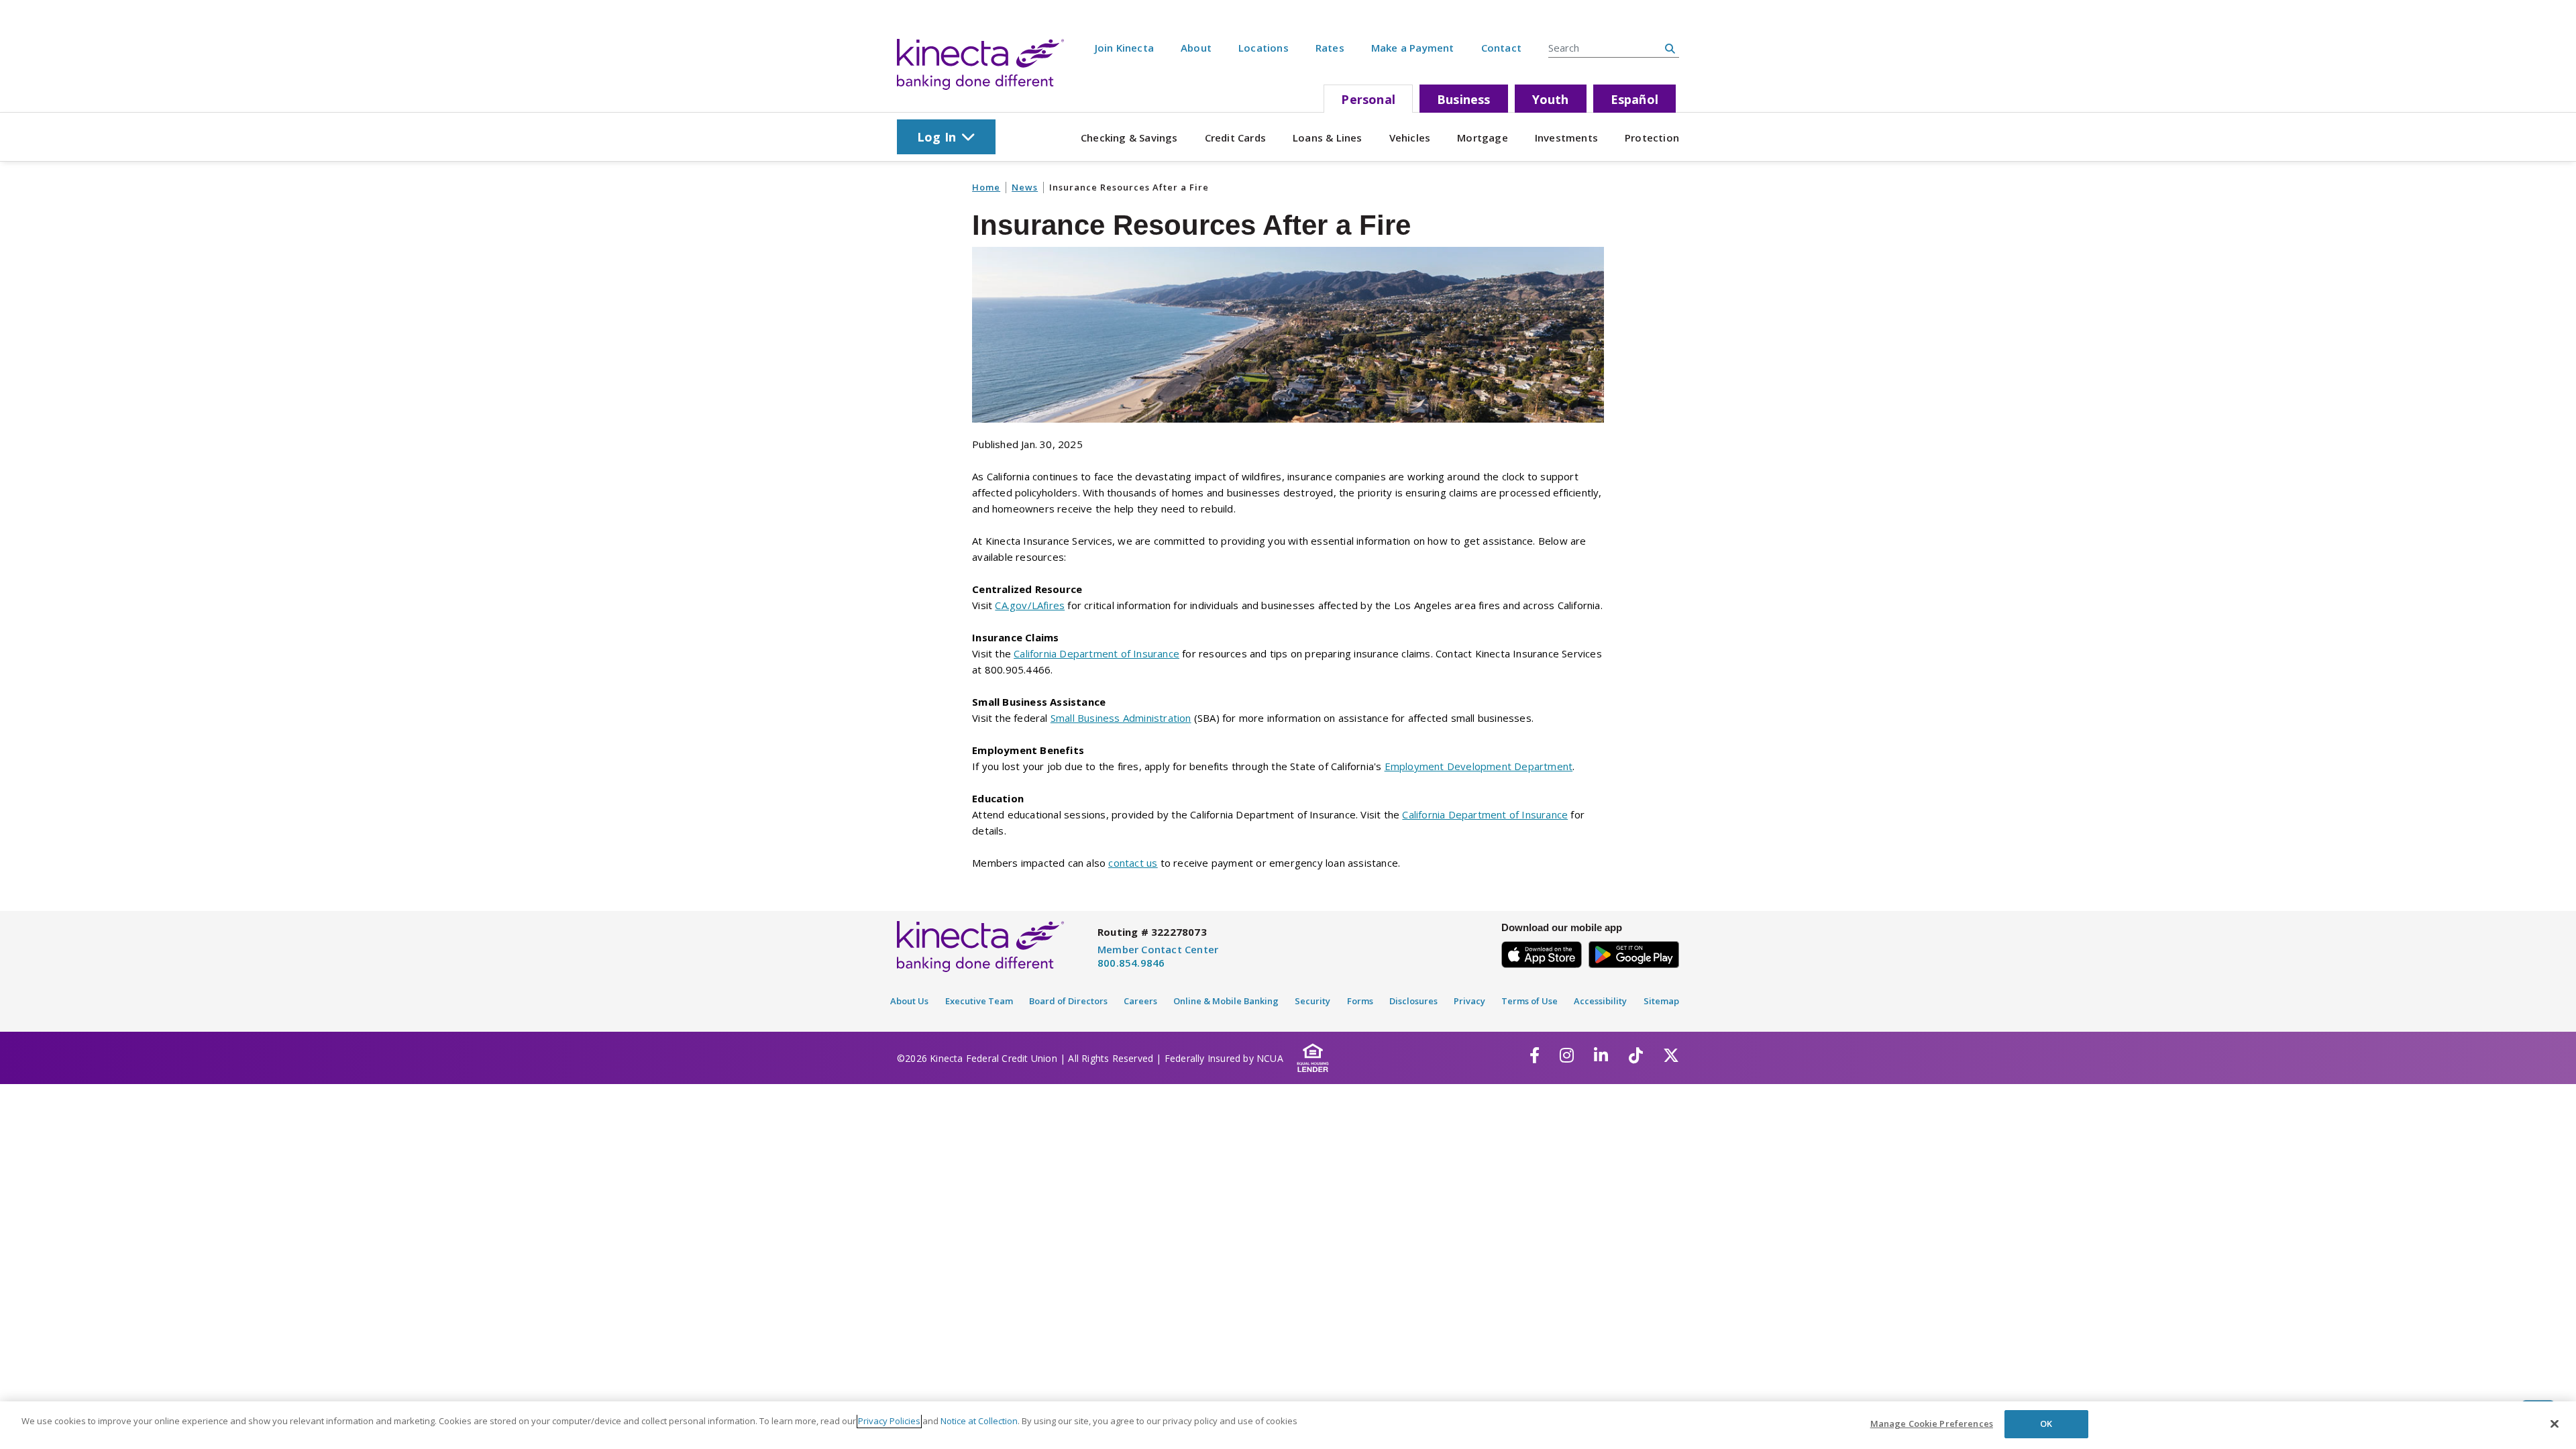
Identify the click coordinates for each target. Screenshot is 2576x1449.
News (1025, 187)
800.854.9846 (1131, 963)
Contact (1501, 48)
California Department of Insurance (1096, 653)
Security (1312, 1001)
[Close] (2555, 1424)
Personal (1368, 99)
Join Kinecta (1124, 48)
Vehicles (1410, 138)
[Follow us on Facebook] (1535, 1055)
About (1196, 48)
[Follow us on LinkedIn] (1601, 1055)
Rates (1330, 48)
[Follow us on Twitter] (1671, 1055)
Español (1634, 99)
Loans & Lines (1328, 138)
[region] (1288, 1425)
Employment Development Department (1479, 766)
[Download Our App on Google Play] (1634, 952)
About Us (909, 1001)
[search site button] (1670, 48)
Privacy (1469, 1001)
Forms (1360, 1001)
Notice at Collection (979, 1421)
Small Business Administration (1121, 718)
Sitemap (1661, 1001)
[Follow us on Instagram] (1567, 1055)
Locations (1264, 48)
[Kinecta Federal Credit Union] (980, 64)
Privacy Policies (889, 1421)
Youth (1551, 99)
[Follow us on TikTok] (1636, 1055)
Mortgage (1483, 138)
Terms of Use (1529, 1001)
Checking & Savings (1129, 138)
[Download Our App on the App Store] (1542, 952)
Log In (936, 137)
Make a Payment (1413, 48)
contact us (1133, 863)
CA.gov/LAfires (1030, 605)
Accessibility (1600, 1001)
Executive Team (979, 1001)
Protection (1652, 138)
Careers (1140, 1001)
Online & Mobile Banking (1226, 1001)
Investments (1566, 138)
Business (1464, 99)
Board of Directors (1068, 1001)
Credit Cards (1235, 138)
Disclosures (1413, 1001)
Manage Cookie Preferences (1932, 1424)
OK (2046, 1424)
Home (986, 187)
